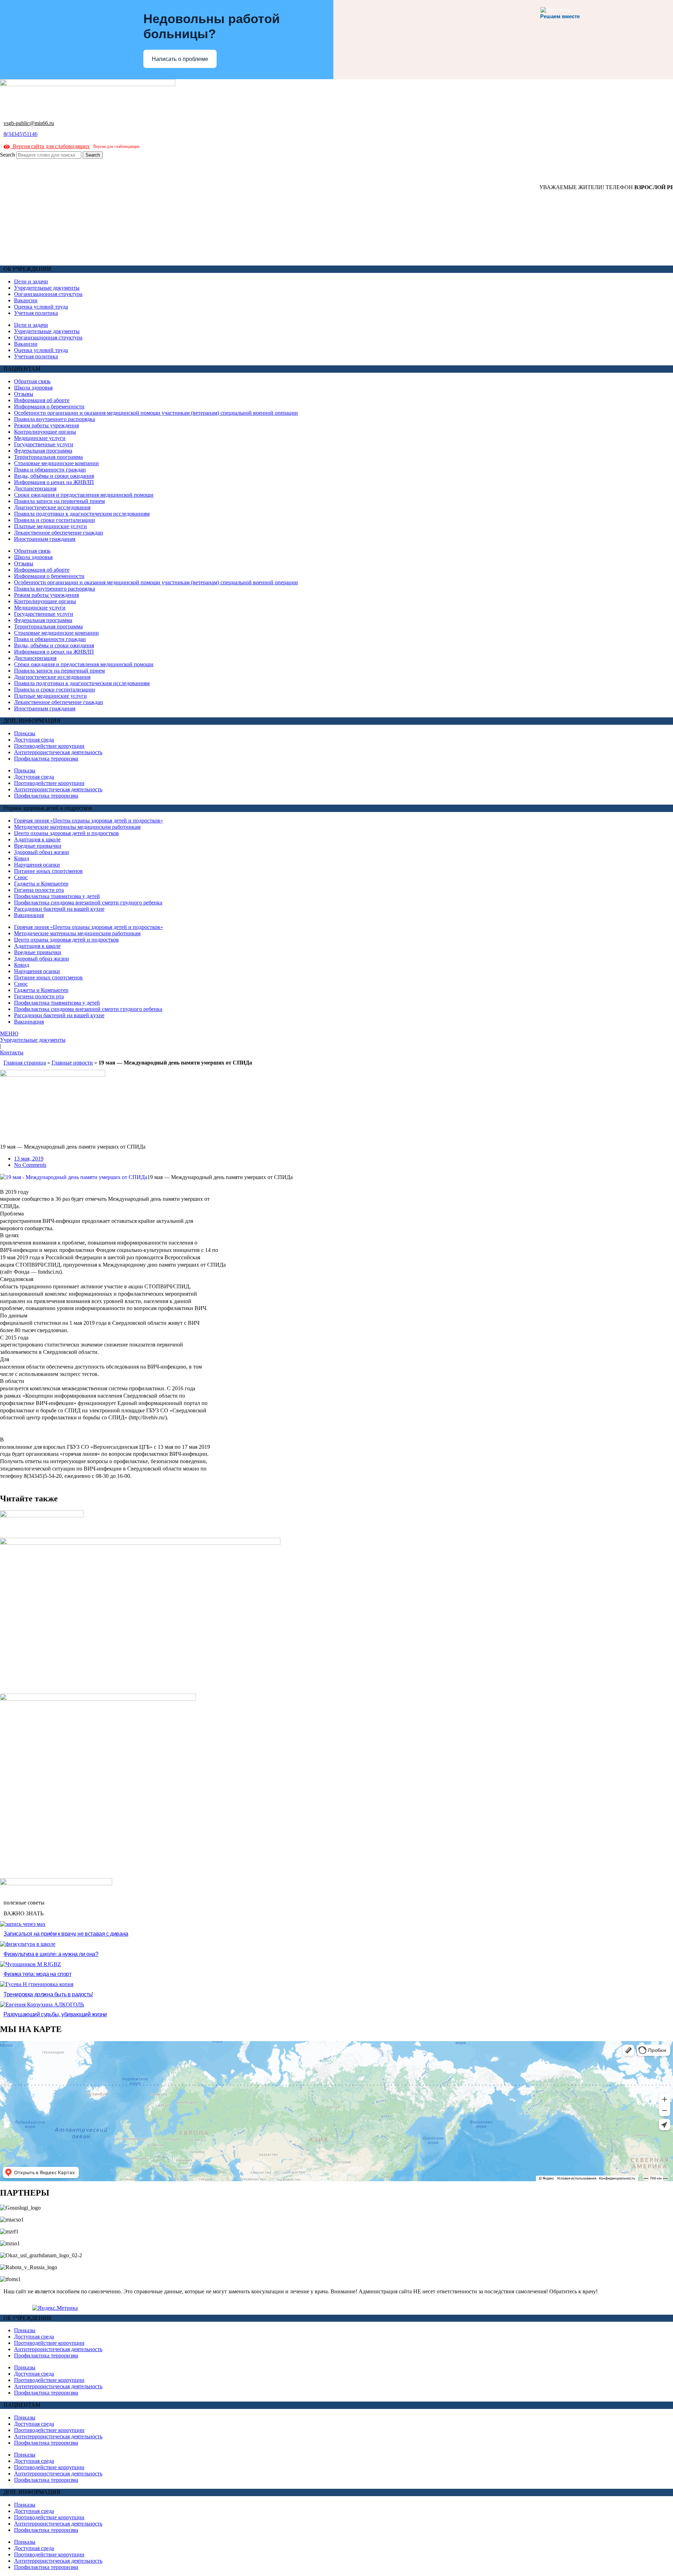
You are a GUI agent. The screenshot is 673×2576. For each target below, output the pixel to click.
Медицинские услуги (40, 438)
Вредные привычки (38, 846)
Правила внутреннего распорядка (55, 419)
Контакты (12, 1052)
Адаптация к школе (37, 839)
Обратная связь (32, 381)
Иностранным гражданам (45, 539)
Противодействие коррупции (49, 746)
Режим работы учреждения (46, 425)
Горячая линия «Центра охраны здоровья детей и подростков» (89, 821)
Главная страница (25, 1063)
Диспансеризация (35, 488)
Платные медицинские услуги (50, 526)
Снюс (21, 877)
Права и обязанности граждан (50, 470)
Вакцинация (29, 915)
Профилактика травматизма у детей (57, 896)
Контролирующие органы (45, 432)
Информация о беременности (49, 407)
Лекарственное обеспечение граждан (59, 533)
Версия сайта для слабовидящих (50, 146)
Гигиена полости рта (39, 890)
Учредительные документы (47, 288)
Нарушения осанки (37, 865)
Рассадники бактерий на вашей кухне (59, 909)
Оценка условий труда (41, 307)
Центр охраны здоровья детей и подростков (66, 833)
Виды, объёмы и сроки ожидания (54, 476)
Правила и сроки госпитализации (55, 520)
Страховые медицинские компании (56, 463)
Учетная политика (36, 313)
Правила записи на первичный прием (59, 501)
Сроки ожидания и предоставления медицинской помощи (84, 495)
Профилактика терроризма (46, 759)
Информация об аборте (42, 400)
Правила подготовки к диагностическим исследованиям (82, 514)
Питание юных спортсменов (48, 871)
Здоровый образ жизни (42, 852)
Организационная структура (48, 294)
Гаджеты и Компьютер (41, 884)
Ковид (22, 858)
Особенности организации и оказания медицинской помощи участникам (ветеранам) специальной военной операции (156, 413)
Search (8, 155)
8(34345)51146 (21, 134)
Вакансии (26, 300)
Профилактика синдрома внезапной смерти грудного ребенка (88, 903)
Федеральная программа (43, 451)
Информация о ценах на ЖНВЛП (54, 482)
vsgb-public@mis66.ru (29, 123)
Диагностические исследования (52, 507)
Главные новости (72, 1063)
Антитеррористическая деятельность (58, 752)
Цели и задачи (31, 281)
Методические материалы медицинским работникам (77, 827)
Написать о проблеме (180, 59)
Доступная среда (34, 740)
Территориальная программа (48, 457)
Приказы (25, 733)
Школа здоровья (33, 388)
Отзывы (24, 394)
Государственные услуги (44, 444)
